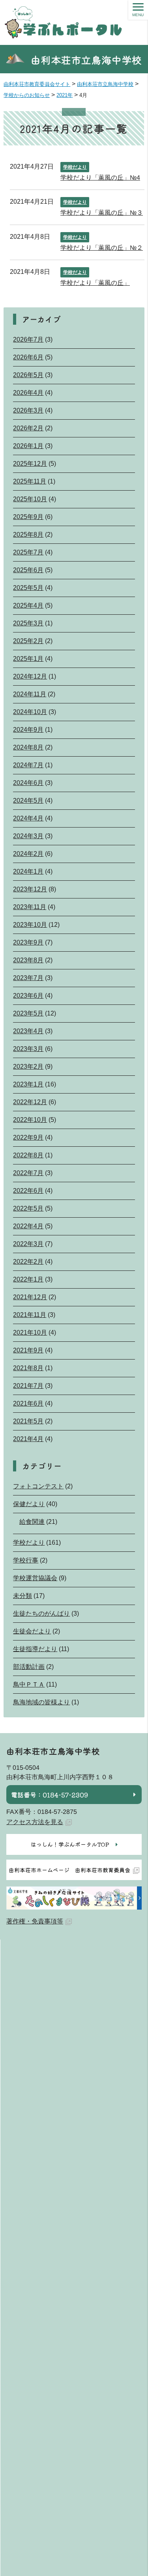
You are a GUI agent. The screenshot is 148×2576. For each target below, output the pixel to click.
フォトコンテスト (38, 1486)
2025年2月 (28, 641)
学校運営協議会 (35, 1578)
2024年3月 (28, 836)
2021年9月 (28, 1350)
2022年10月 (30, 1120)
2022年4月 (28, 1226)
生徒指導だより (35, 1649)
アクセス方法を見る (35, 1822)
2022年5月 (28, 1208)
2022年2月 (28, 1262)
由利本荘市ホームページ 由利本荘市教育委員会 (69, 1870)
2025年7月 (28, 552)
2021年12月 (30, 1297)
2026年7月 (28, 339)
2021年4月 (28, 1439)
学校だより (75, 167)
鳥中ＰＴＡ (29, 1684)
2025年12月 (30, 464)
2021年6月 (28, 1403)
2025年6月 (28, 570)
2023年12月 (30, 889)
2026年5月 (28, 375)
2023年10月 (30, 925)
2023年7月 (28, 978)
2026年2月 (28, 428)
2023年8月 (28, 960)
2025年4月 (28, 605)
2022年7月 (28, 1173)
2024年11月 (30, 694)
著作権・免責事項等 (35, 1921)
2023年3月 (28, 1049)
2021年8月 (28, 1368)
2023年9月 (28, 942)
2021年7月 (28, 1386)
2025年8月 (28, 535)
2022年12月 (30, 1102)
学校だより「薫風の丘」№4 (100, 178)
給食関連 (32, 1522)
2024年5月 (28, 801)
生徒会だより (32, 1631)
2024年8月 (28, 747)
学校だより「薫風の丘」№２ (102, 248)
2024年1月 (28, 871)
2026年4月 (28, 393)
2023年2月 (28, 1067)
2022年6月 (28, 1191)
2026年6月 (28, 357)
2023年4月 (28, 1031)
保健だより (29, 1504)
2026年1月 (28, 446)
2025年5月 (28, 588)
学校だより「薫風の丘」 (95, 283)
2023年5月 (28, 1013)
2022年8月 (28, 1155)
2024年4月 (28, 818)
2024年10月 (30, 712)
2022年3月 (28, 1244)
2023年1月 (28, 1084)
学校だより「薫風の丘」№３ (102, 213)
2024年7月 (28, 765)
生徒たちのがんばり (41, 1613)
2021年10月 (30, 1333)
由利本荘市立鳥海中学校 (86, 60)
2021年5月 (28, 1421)
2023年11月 (30, 907)
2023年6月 (28, 996)
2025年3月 (28, 623)
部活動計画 (29, 1667)
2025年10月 (30, 499)
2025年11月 (30, 481)
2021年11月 (30, 1315)
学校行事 (26, 1560)
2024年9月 (28, 730)
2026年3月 (28, 410)
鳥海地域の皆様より (41, 1702)
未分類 (22, 1596)
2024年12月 (30, 676)
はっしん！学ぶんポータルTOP (70, 1844)
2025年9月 (28, 517)
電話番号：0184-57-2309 (50, 1795)
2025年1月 (28, 659)
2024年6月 (28, 783)
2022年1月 (28, 1279)
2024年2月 (28, 854)
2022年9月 (28, 1137)
